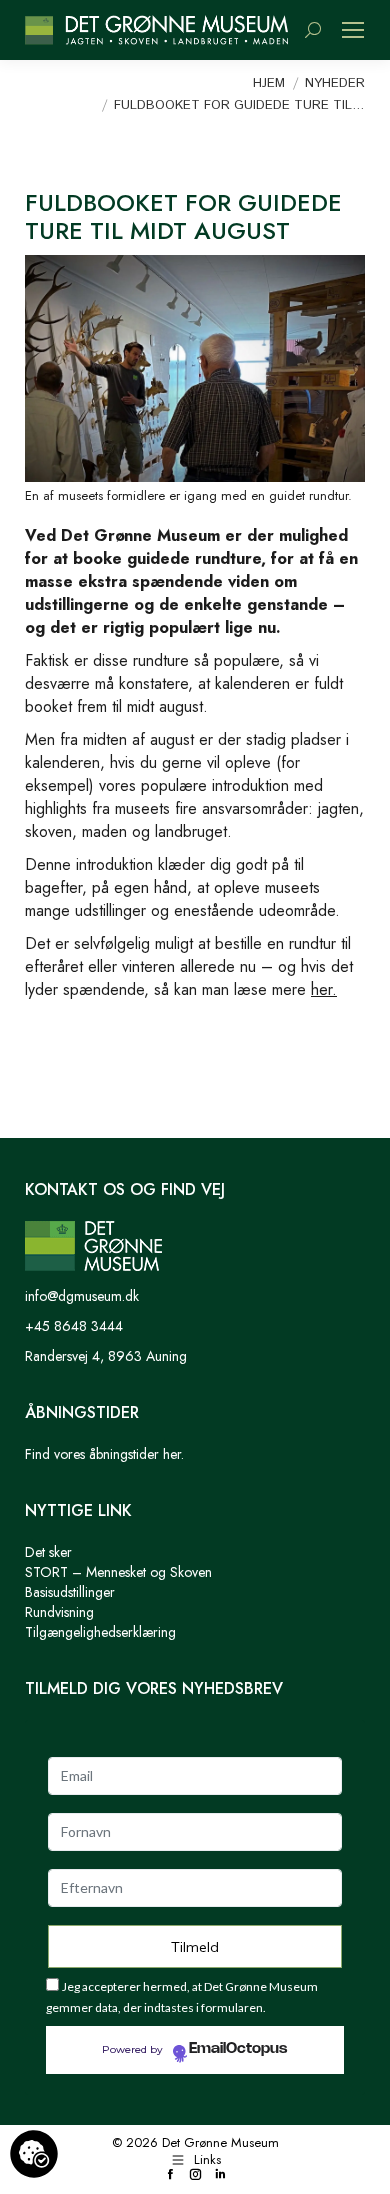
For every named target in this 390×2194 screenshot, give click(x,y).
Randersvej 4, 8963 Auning (106, 1356)
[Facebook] (170, 2175)
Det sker (48, 1552)
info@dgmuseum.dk (82, 1296)
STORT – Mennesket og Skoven (118, 1572)
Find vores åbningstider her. (104, 1454)
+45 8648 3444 (74, 1326)
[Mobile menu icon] (353, 30)
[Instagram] (195, 2175)
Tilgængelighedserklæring (100, 1632)
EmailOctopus (238, 2049)
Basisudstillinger (70, 1592)
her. (324, 989)
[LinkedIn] (220, 2175)
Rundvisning (59, 1612)
